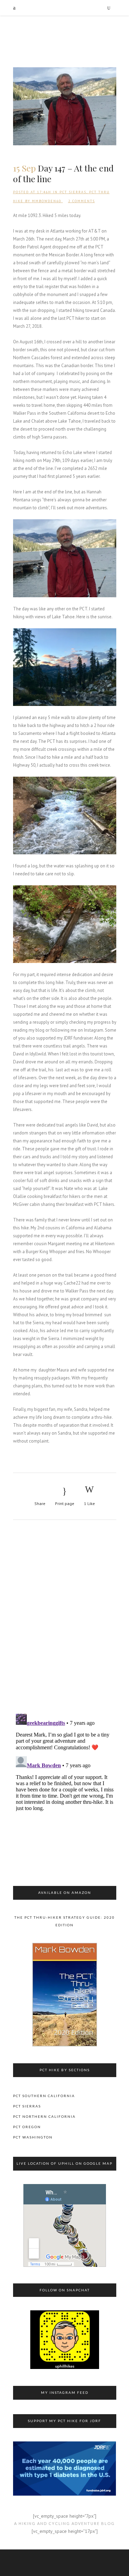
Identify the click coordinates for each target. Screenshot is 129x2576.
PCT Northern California (44, 2116)
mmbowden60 (47, 201)
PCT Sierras (73, 192)
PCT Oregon (27, 2127)
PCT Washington (33, 2137)
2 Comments (82, 201)
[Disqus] (65, 1618)
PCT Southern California (44, 2096)
